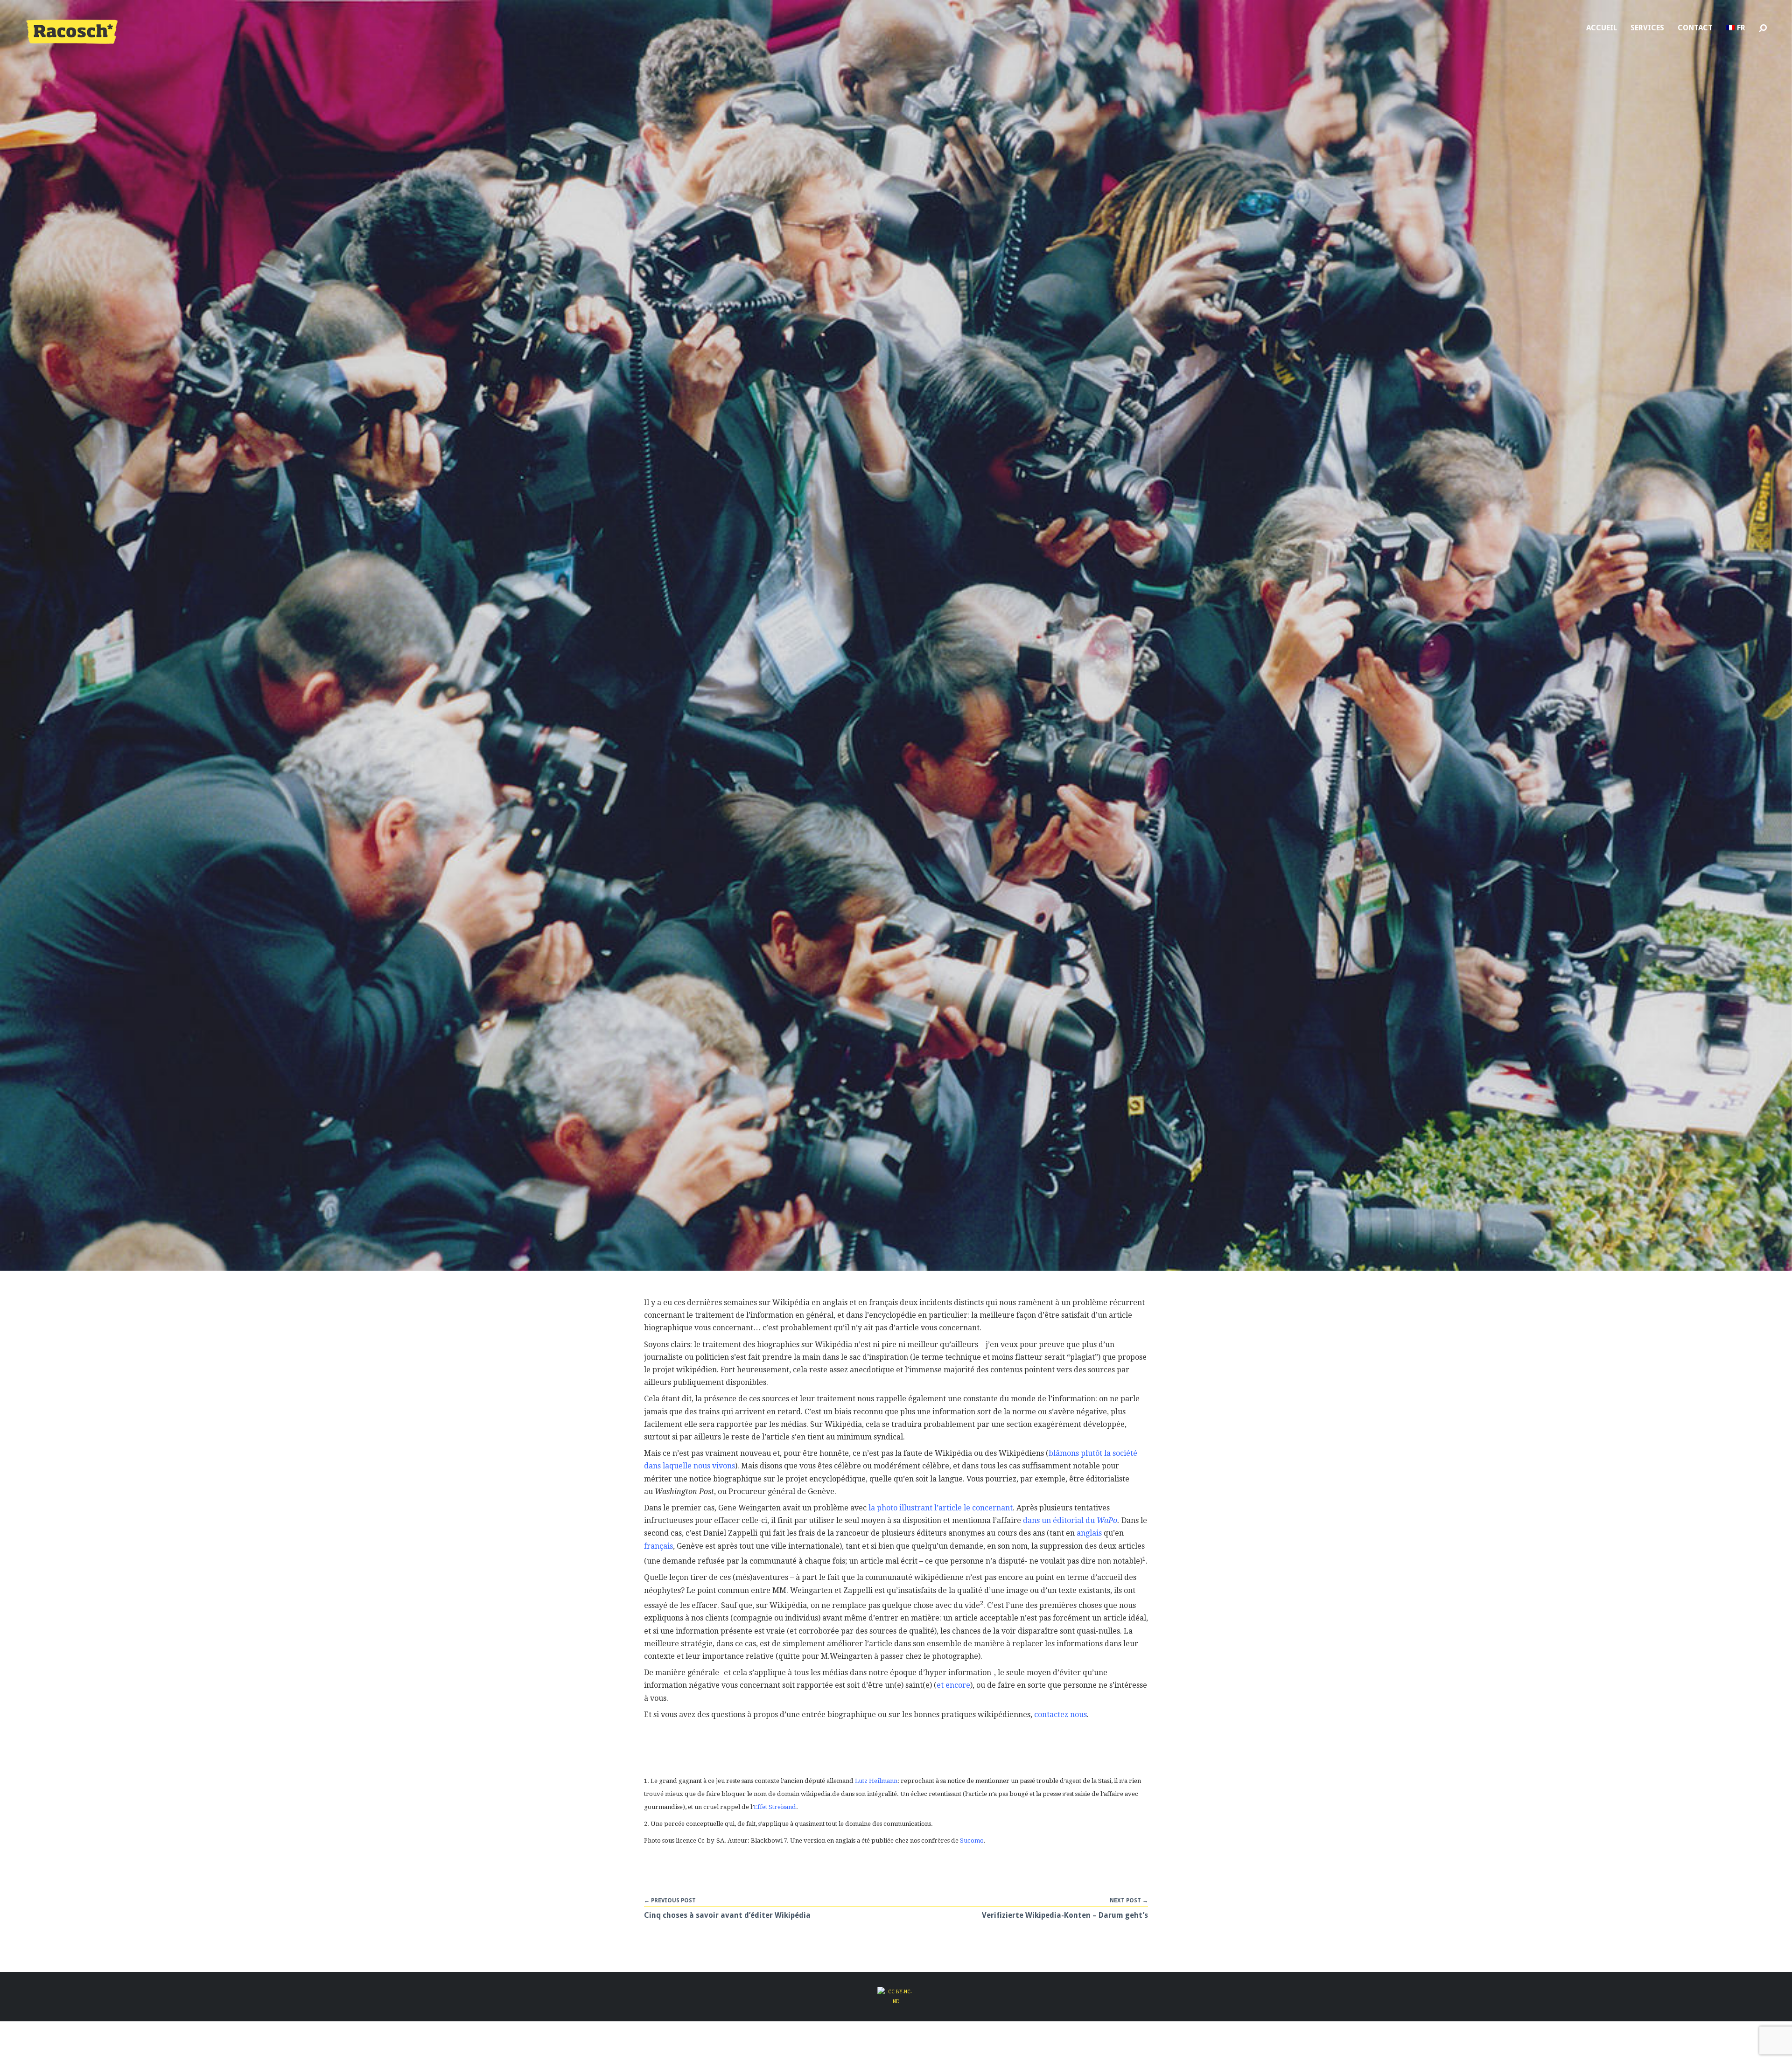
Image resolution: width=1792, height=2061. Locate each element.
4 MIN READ (896, 2033)
